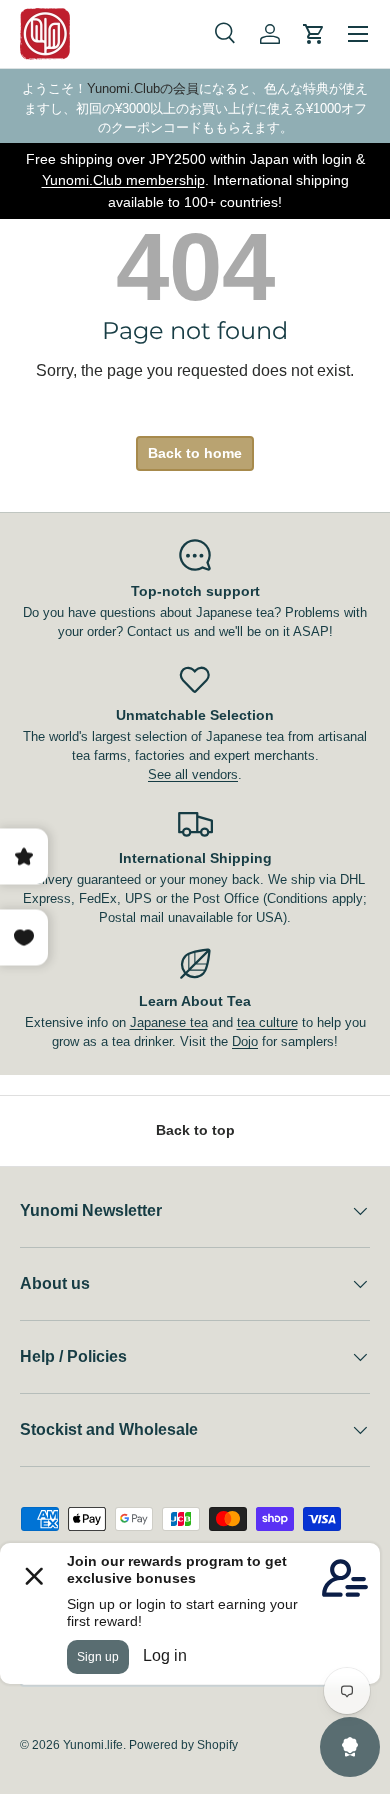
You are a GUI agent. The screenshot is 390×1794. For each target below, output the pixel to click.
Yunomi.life (93, 1745)
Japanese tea (169, 1022)
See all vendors (193, 774)
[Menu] (358, 34)
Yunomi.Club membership (123, 180)
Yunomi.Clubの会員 (143, 88)
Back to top (195, 1130)
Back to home (195, 453)
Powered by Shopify (183, 1745)
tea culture (267, 1022)
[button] (314, 34)
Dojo (245, 1041)
